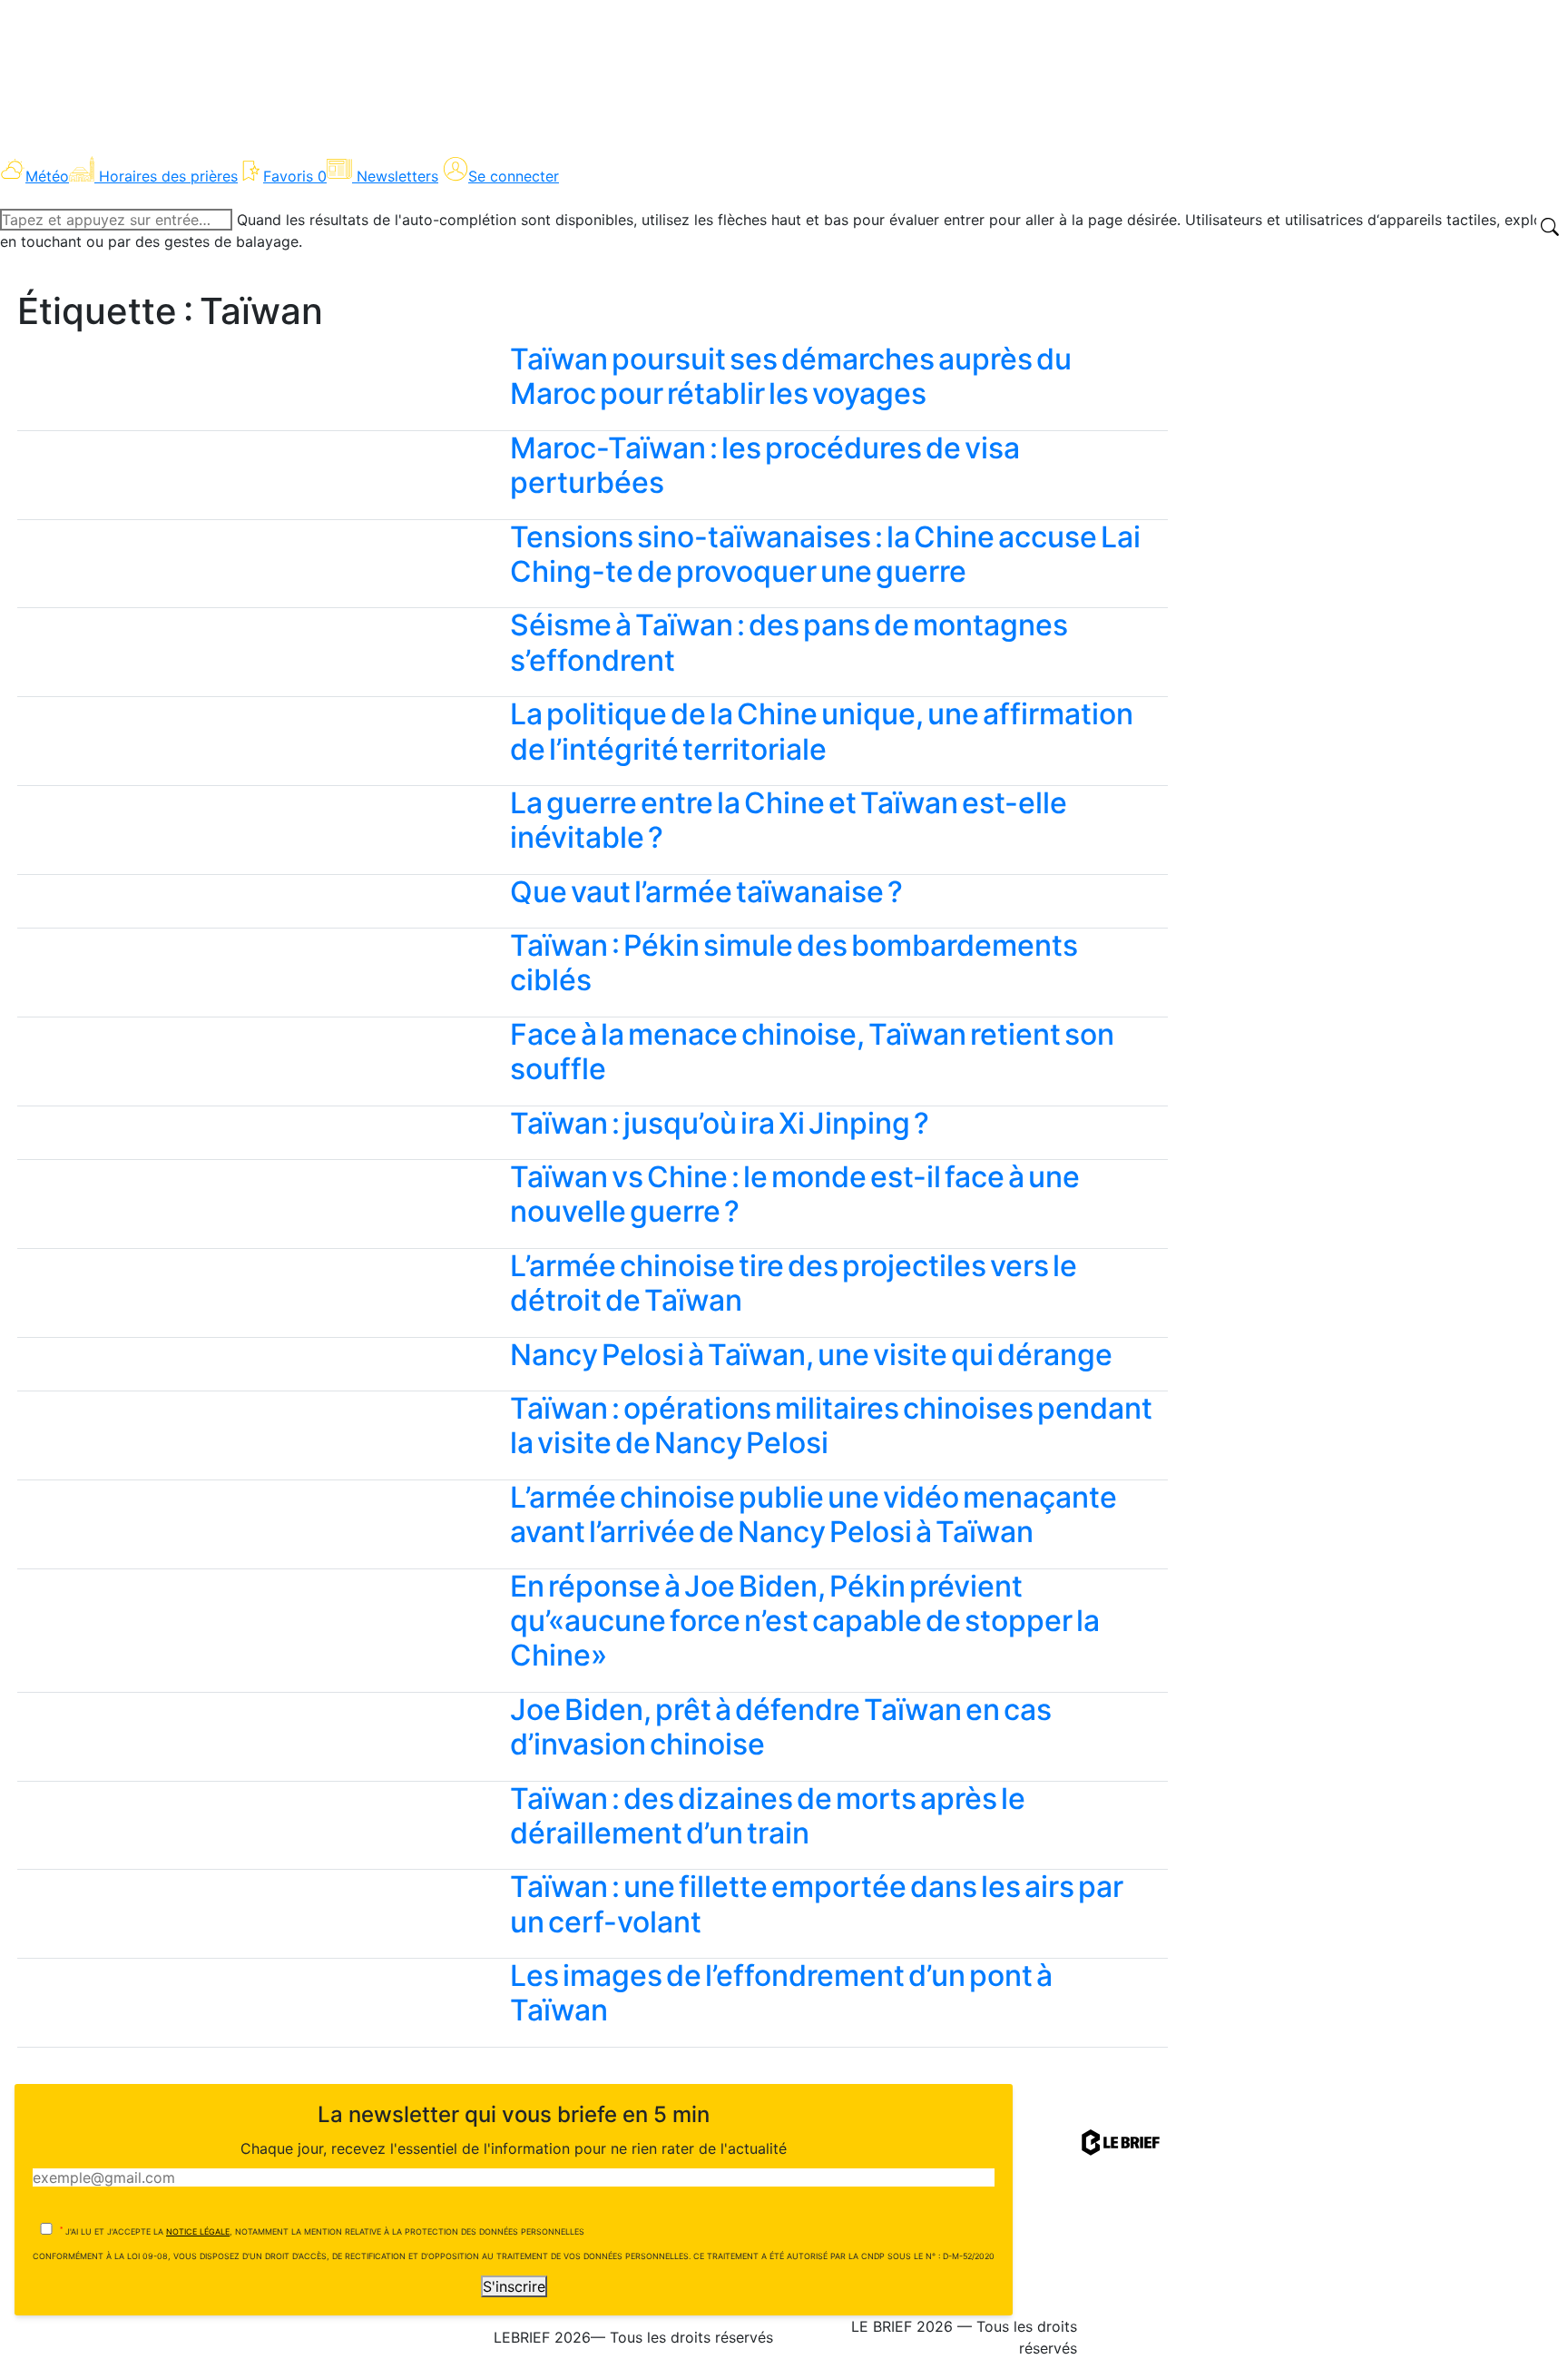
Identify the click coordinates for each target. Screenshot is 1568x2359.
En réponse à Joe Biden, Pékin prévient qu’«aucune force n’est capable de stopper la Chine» (805, 1621)
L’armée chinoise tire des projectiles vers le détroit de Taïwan (794, 1283)
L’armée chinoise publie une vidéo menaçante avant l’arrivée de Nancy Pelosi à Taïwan (813, 1514)
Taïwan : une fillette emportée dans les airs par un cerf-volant (817, 1904)
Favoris (295, 176)
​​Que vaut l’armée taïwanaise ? (706, 892)
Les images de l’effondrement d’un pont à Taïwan (781, 1993)
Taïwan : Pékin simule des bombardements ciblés (794, 963)
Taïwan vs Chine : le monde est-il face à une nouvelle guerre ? (795, 1194)
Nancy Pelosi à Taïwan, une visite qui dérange (811, 1355)
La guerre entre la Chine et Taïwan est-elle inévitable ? (789, 820)
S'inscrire (514, 2286)
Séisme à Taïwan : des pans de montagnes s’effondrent (789, 642)
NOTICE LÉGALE (198, 2231)
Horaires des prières (168, 176)
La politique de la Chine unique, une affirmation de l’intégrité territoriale (822, 731)
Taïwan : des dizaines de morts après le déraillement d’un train (768, 1816)
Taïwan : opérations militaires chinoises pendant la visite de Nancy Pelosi (831, 1425)
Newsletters (397, 176)
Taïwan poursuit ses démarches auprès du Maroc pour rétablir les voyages (791, 376)
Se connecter (514, 176)
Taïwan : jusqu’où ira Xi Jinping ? (720, 1123)
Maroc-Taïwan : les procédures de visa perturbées (765, 465)
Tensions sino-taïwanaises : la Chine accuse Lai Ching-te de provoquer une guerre (825, 554)
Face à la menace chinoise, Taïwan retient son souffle (812, 1052)
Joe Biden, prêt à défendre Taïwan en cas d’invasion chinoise (781, 1727)
